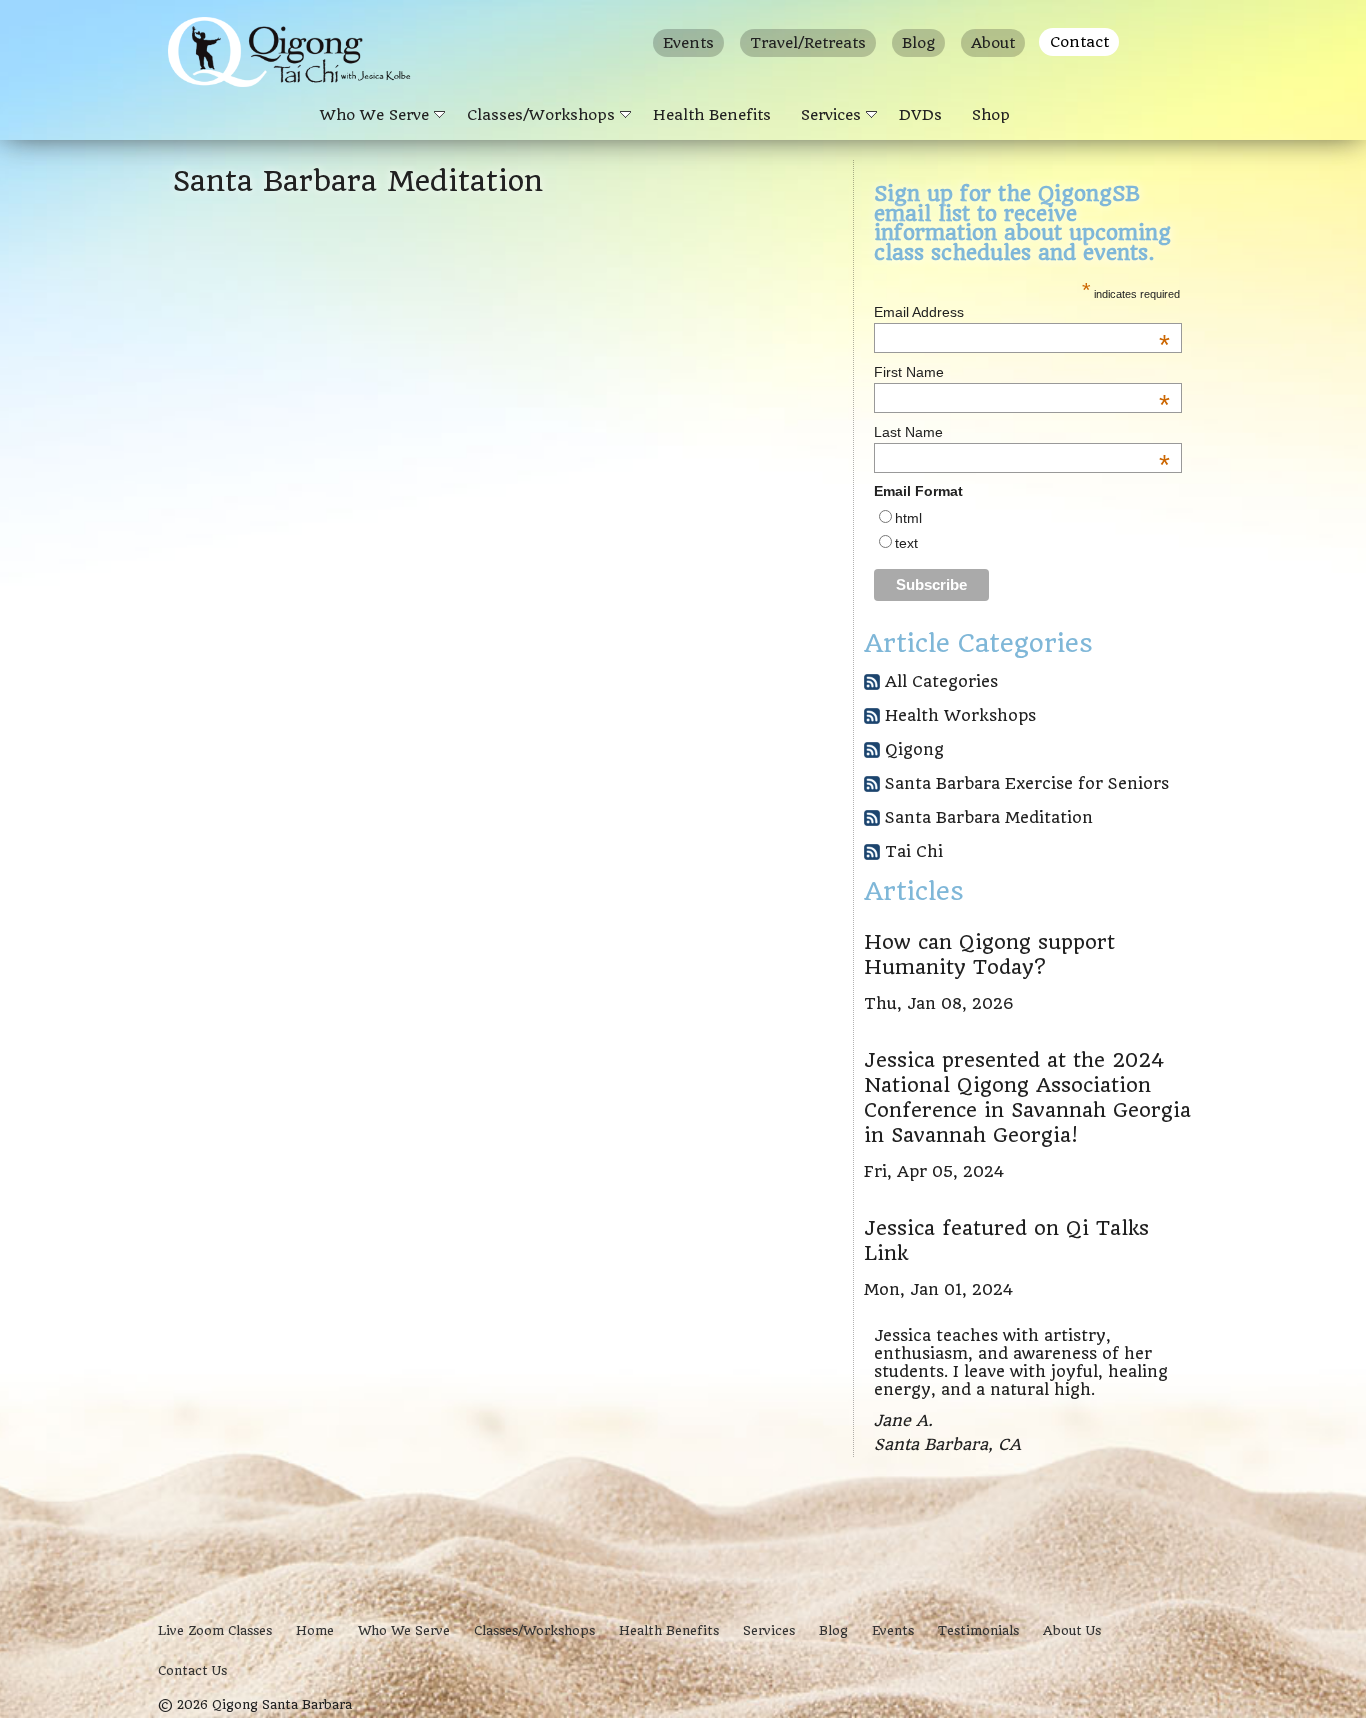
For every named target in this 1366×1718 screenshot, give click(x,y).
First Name (1022, 372)
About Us (1072, 1630)
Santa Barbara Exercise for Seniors (1027, 783)
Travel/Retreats (808, 43)
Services (831, 115)
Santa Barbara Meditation (989, 817)
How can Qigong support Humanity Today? (989, 954)
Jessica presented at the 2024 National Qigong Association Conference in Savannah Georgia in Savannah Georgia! (1027, 1097)
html (908, 518)
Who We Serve (374, 115)
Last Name (1022, 432)
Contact (1079, 42)
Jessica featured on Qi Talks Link (1006, 1240)
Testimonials (978, 1630)
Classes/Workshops (541, 115)
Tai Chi (914, 851)
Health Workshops (960, 715)
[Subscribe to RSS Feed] (872, 685)
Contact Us (192, 1670)
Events (688, 43)
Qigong (914, 749)
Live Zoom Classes (215, 1630)
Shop (991, 115)
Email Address (1022, 312)
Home (315, 1630)
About (993, 43)
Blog (918, 43)
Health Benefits (712, 115)
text (906, 543)
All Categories (941, 681)
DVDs (920, 115)
